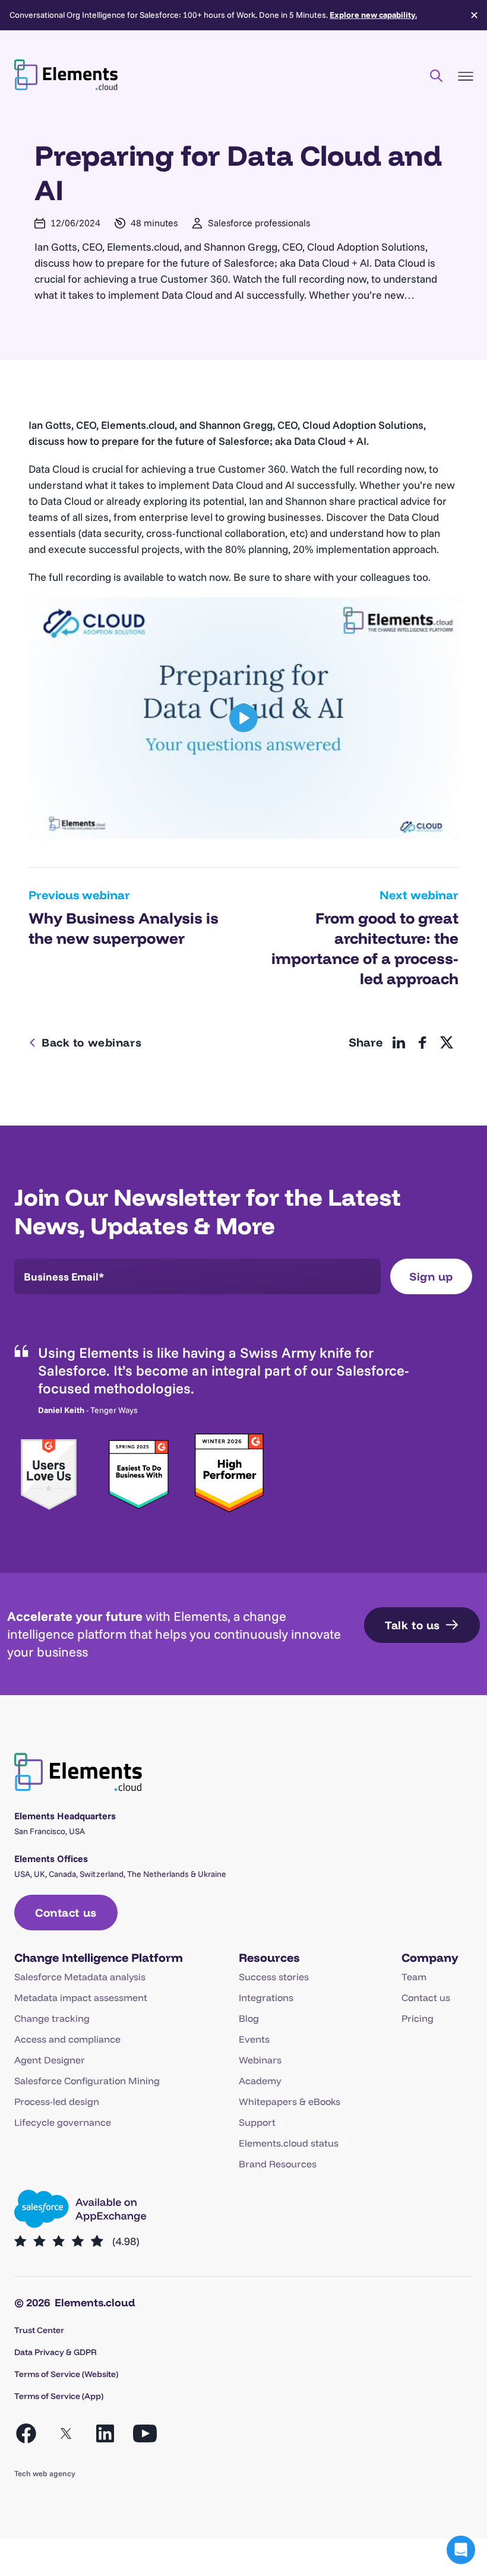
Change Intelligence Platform (99, 1957)
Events (254, 2039)
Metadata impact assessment (81, 1997)
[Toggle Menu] (466, 76)
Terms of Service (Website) (66, 2374)
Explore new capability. (373, 15)
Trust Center (39, 2330)
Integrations (266, 1997)
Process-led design (57, 2101)
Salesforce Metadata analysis (80, 1977)
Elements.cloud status (289, 2143)
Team (414, 1977)
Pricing (418, 2018)
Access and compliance (67, 2039)
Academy (260, 2081)
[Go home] (66, 75)
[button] (461, 2550)
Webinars (260, 2060)
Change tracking (52, 2018)
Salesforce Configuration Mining (87, 2081)
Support (257, 2122)
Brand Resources (278, 2164)
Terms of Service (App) (59, 2396)
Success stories (274, 1977)
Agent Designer (50, 2060)
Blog (249, 2018)
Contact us (426, 1997)
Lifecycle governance (63, 2122)
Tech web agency (45, 2473)
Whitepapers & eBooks (290, 2101)
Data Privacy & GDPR (56, 2352)
